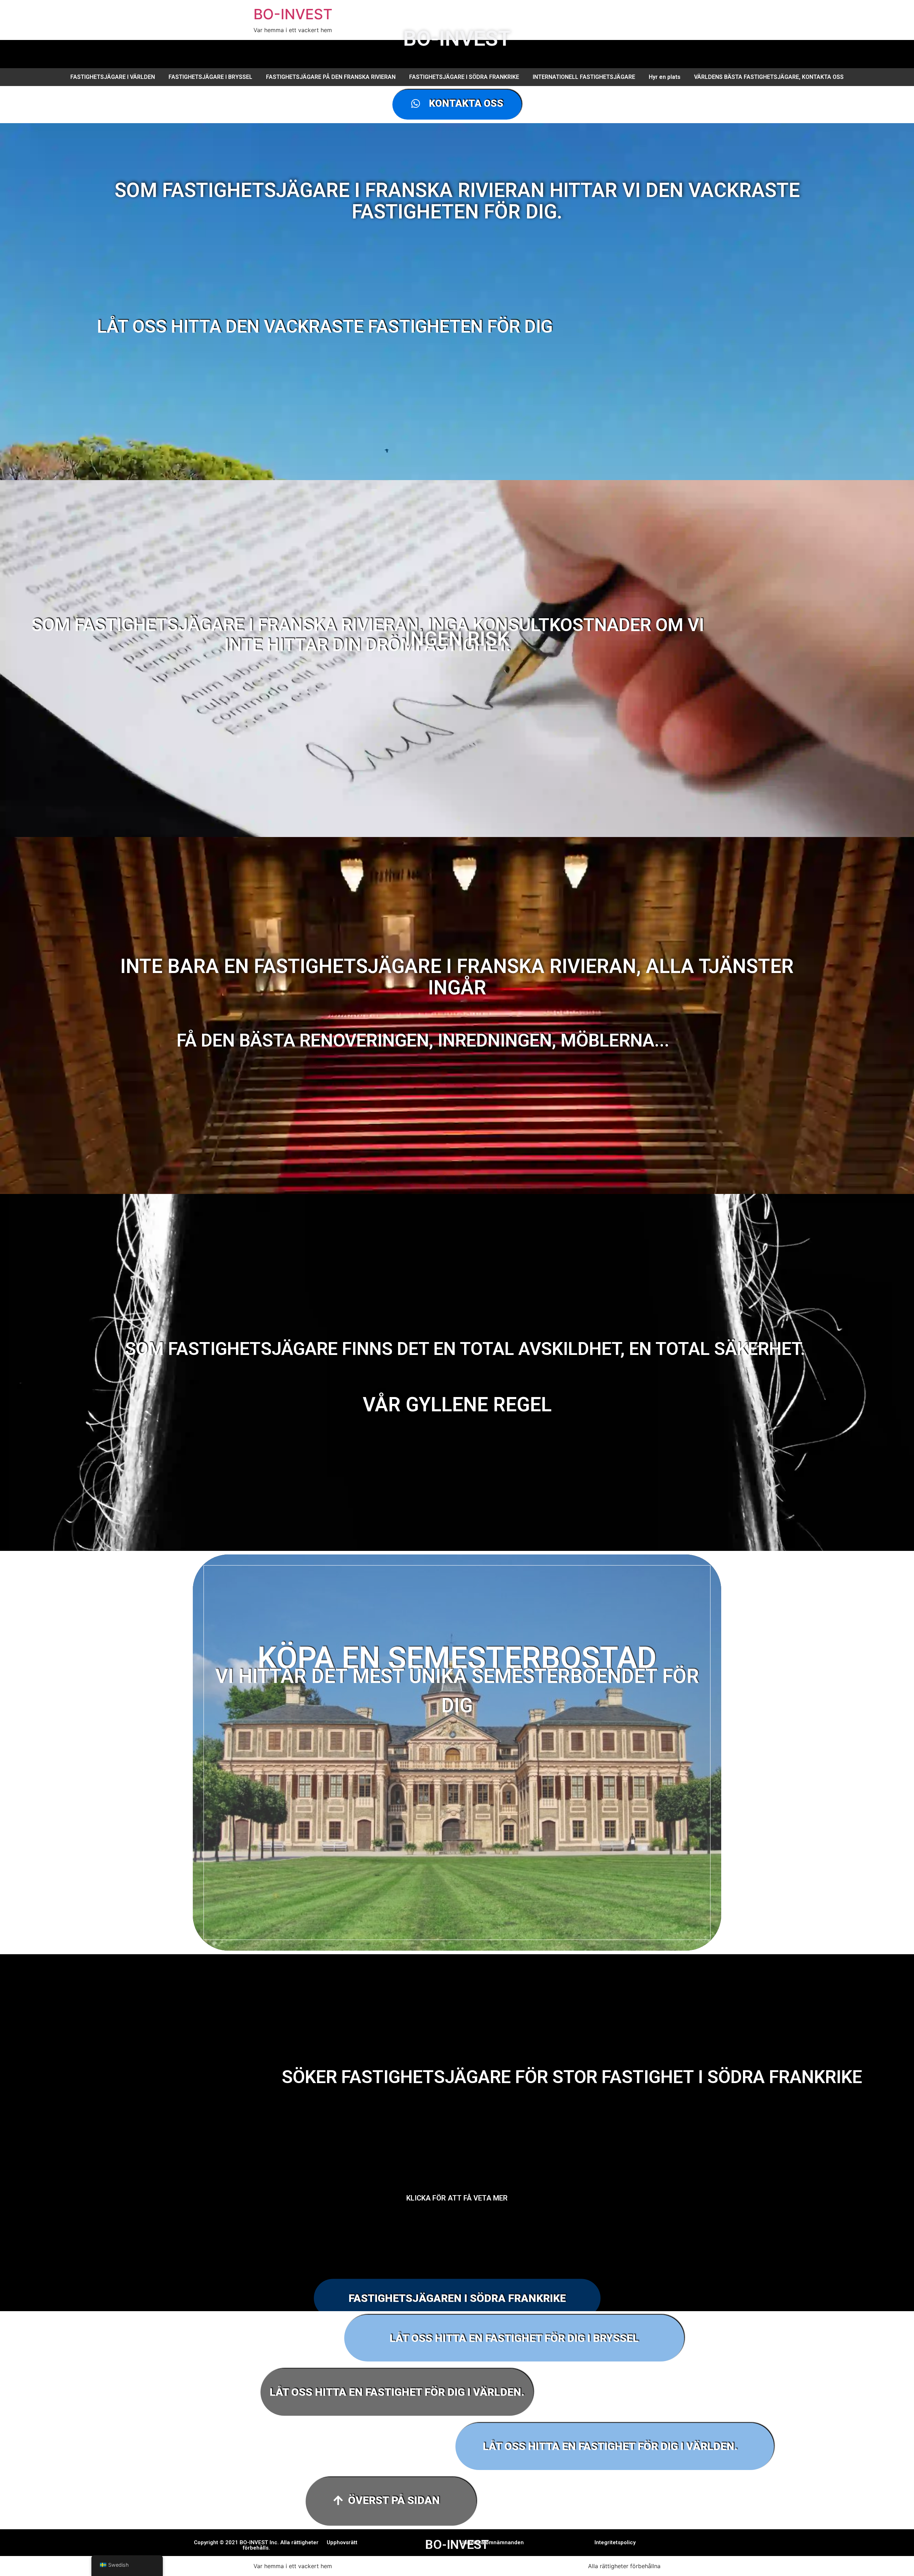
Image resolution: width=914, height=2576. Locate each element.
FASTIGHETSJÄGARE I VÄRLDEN (113, 77)
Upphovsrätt (342, 2542)
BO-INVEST (293, 14)
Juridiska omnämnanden (492, 2542)
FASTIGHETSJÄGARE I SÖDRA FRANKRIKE (464, 77)
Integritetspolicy (615, 2542)
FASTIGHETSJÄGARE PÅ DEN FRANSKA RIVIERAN (331, 77)
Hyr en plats (665, 77)
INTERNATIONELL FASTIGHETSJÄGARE (584, 77)
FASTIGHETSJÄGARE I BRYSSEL (210, 77)
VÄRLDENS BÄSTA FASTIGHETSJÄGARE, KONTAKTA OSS (769, 77)
